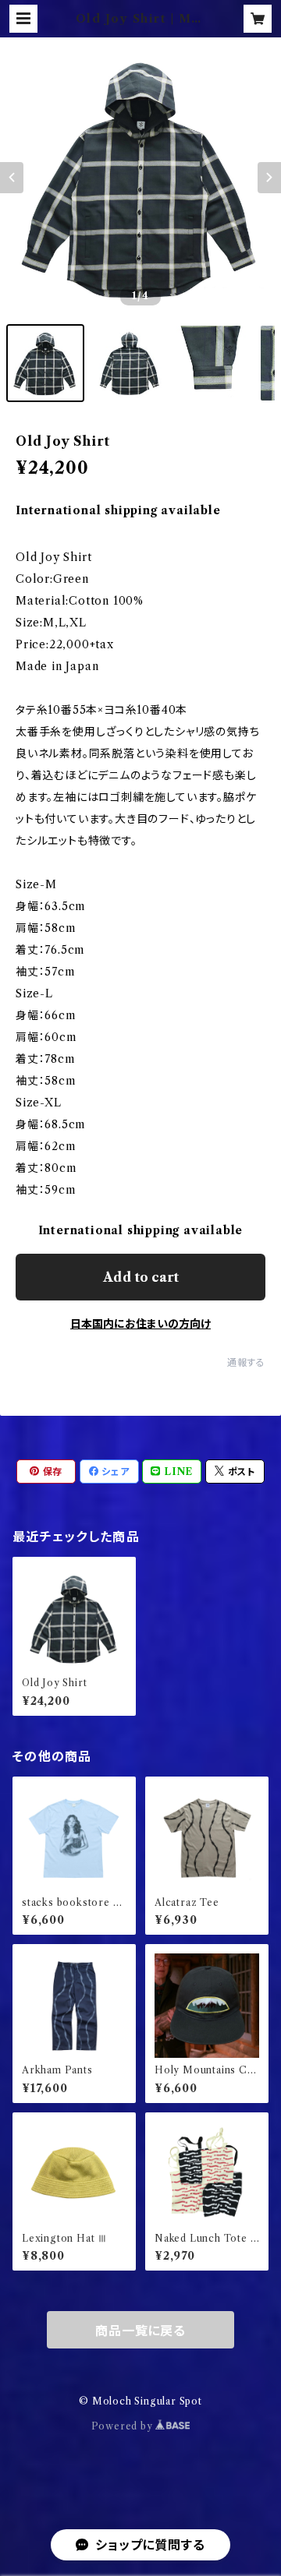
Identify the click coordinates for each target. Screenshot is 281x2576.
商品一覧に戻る (140, 2331)
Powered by (124, 2426)
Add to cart (141, 1277)
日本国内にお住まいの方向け (140, 1324)
